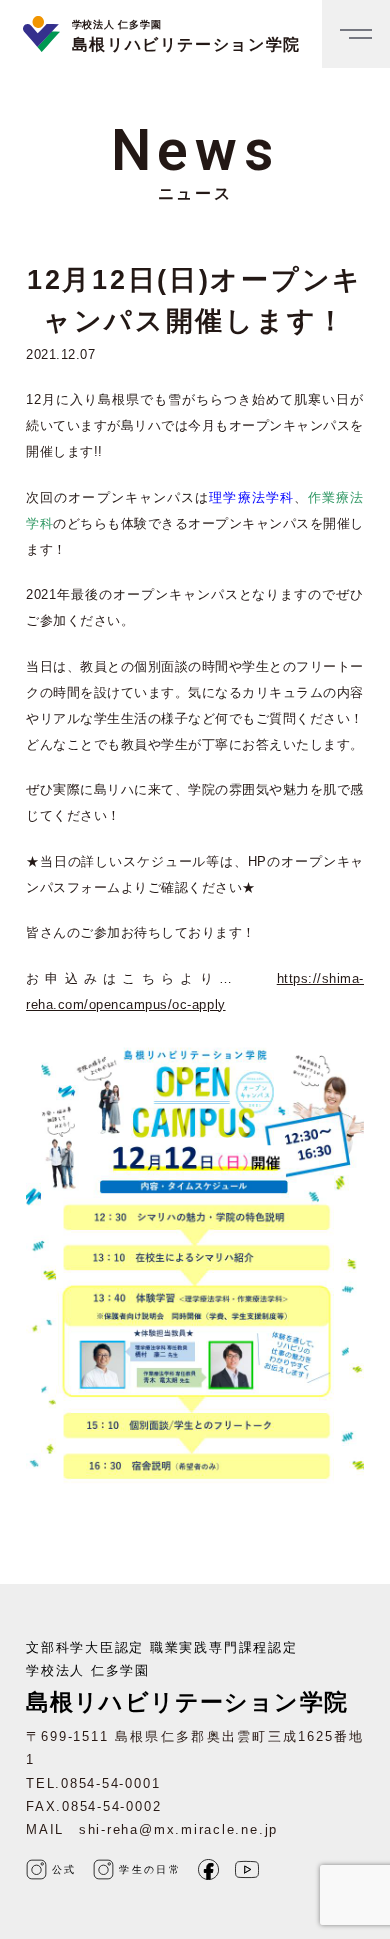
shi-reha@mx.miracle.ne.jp (178, 1829)
